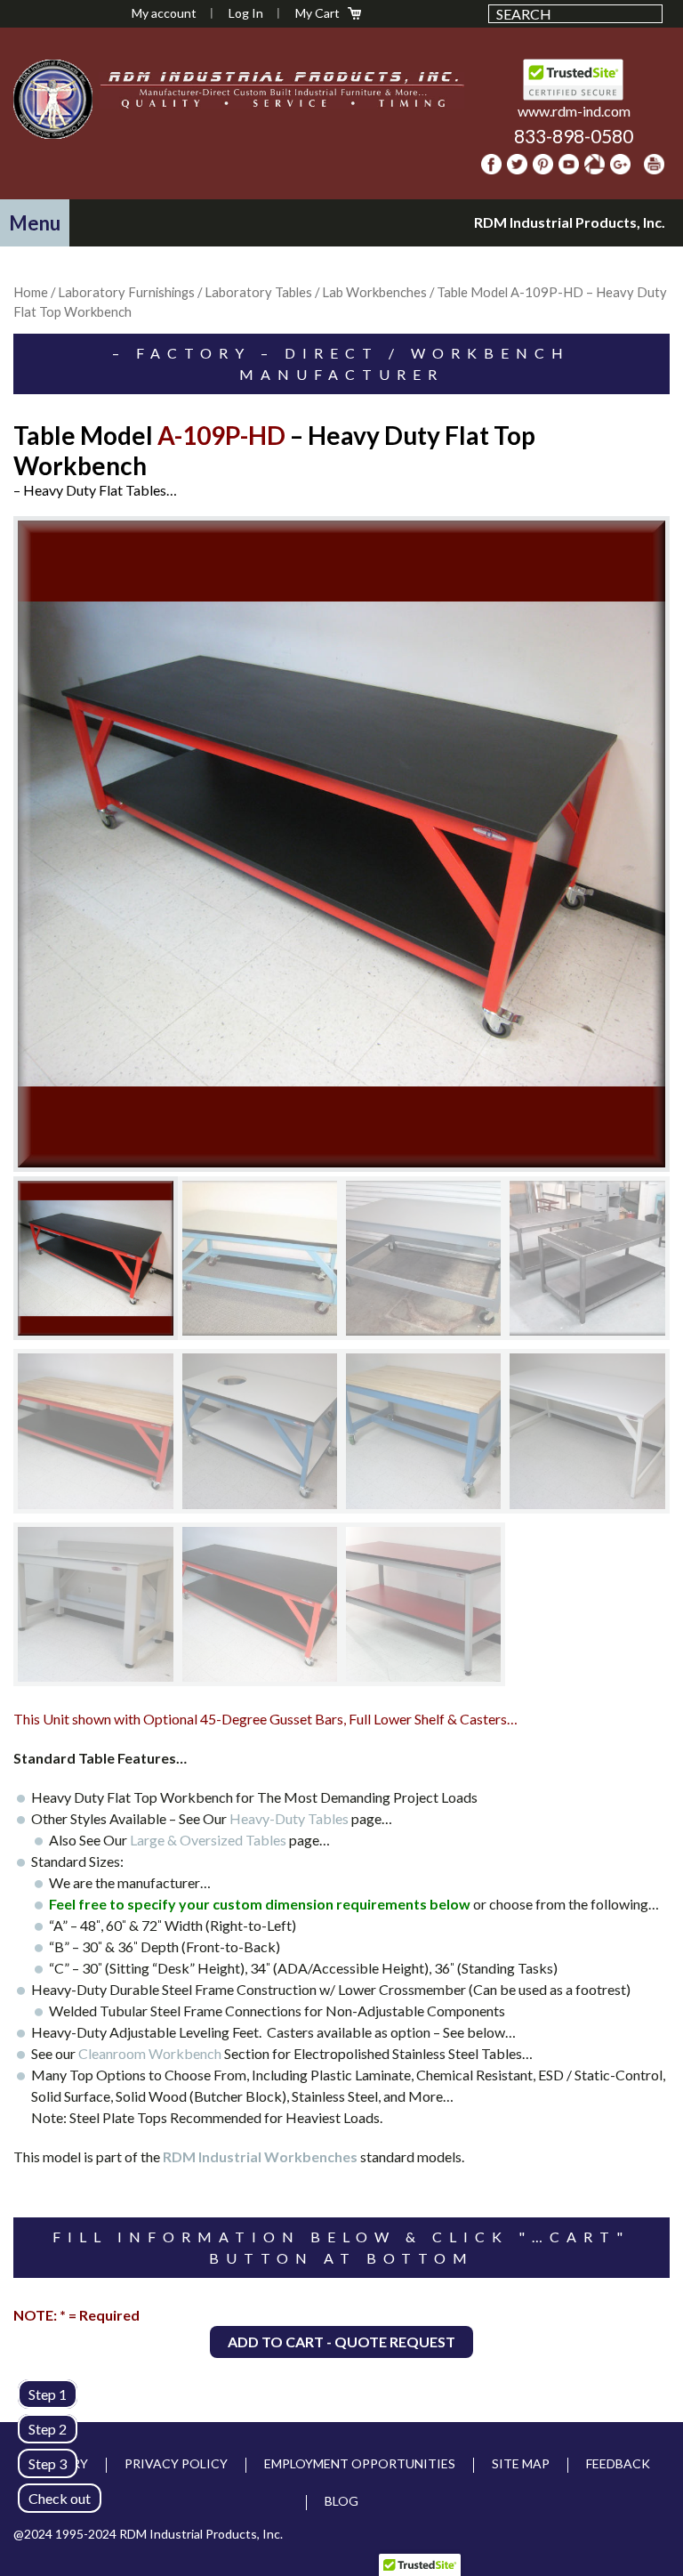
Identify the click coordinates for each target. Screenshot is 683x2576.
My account (164, 13)
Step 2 (48, 2429)
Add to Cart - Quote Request (341, 2342)
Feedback (618, 2463)
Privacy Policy (176, 2463)
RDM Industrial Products (52, 99)
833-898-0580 (574, 136)
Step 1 (48, 2394)
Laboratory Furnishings (126, 292)
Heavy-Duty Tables (290, 1818)
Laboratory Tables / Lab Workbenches (316, 292)
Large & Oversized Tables (209, 1840)
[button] (35, 223)
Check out (60, 2498)
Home (31, 292)
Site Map (521, 2463)
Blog (341, 2501)
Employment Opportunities (360, 2463)
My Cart (317, 13)
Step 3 (48, 2463)
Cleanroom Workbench (150, 2053)
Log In (246, 13)
